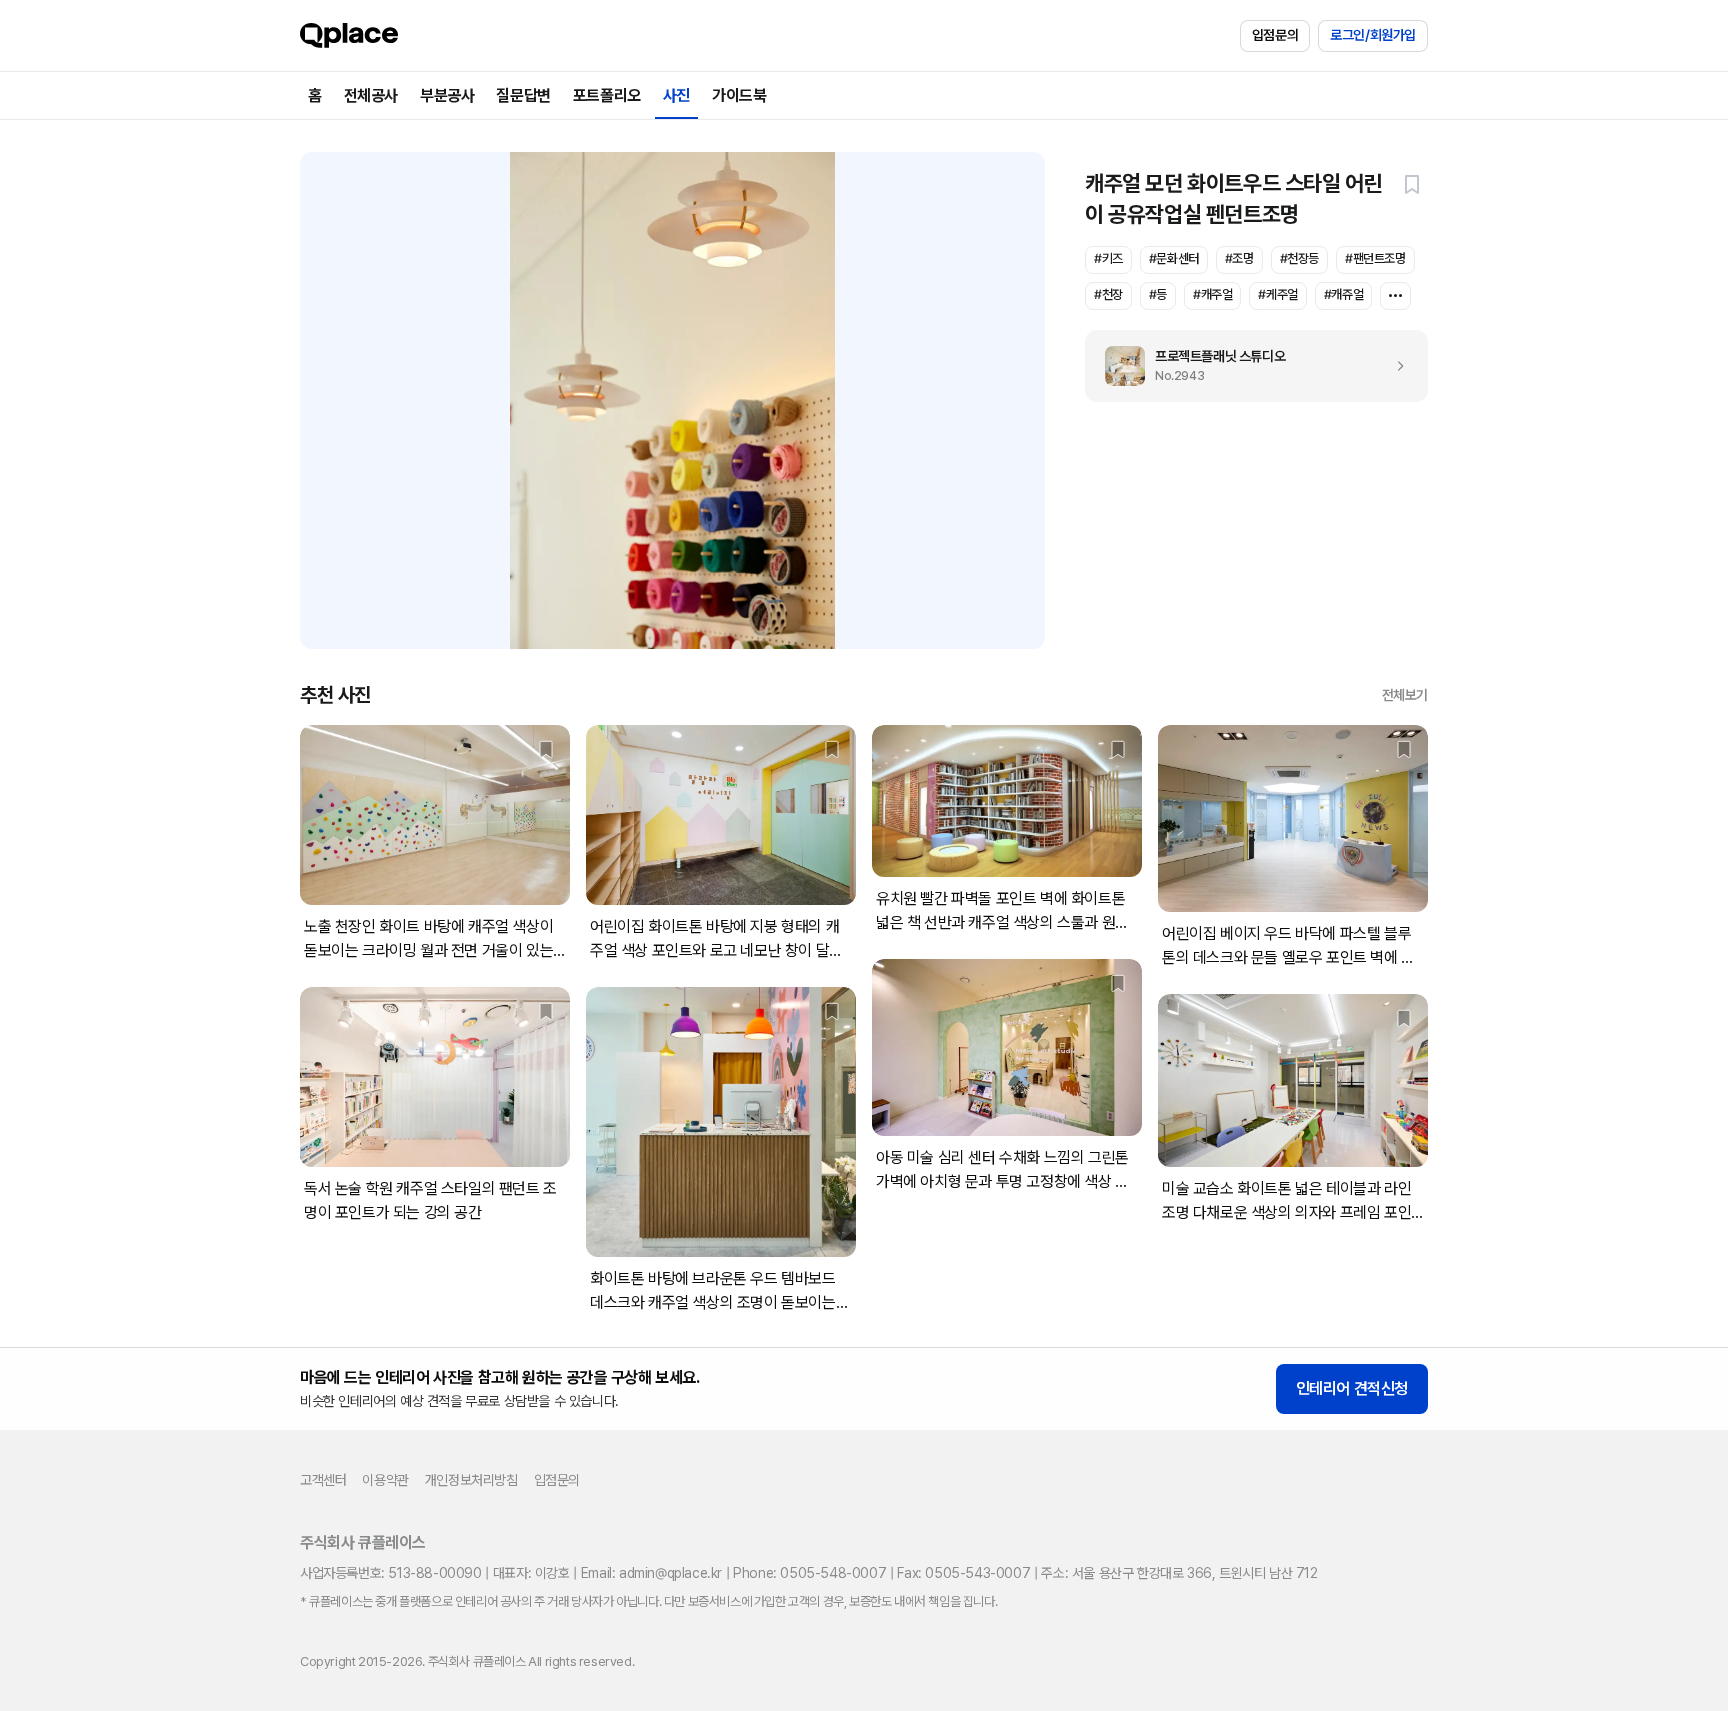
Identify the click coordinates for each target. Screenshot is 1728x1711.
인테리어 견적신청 (1352, 1388)
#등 (1158, 294)
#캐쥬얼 (1343, 294)
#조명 (1239, 258)
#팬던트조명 (1375, 258)
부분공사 (447, 95)
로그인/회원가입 (1373, 35)
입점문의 (1275, 35)
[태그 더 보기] (1395, 296)
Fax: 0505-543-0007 (963, 1573)
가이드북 (739, 95)
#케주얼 (1277, 294)
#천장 (1108, 294)
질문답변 (523, 95)
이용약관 (385, 1480)
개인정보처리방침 (471, 1480)
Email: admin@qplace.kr (651, 1573)
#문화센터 (1174, 258)
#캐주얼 (1212, 294)
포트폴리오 (607, 95)
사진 (676, 95)
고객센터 (323, 1480)
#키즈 (1108, 258)
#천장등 (1299, 258)
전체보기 (1405, 695)
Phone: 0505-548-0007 (809, 1573)
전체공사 (371, 95)
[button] (1412, 184)
